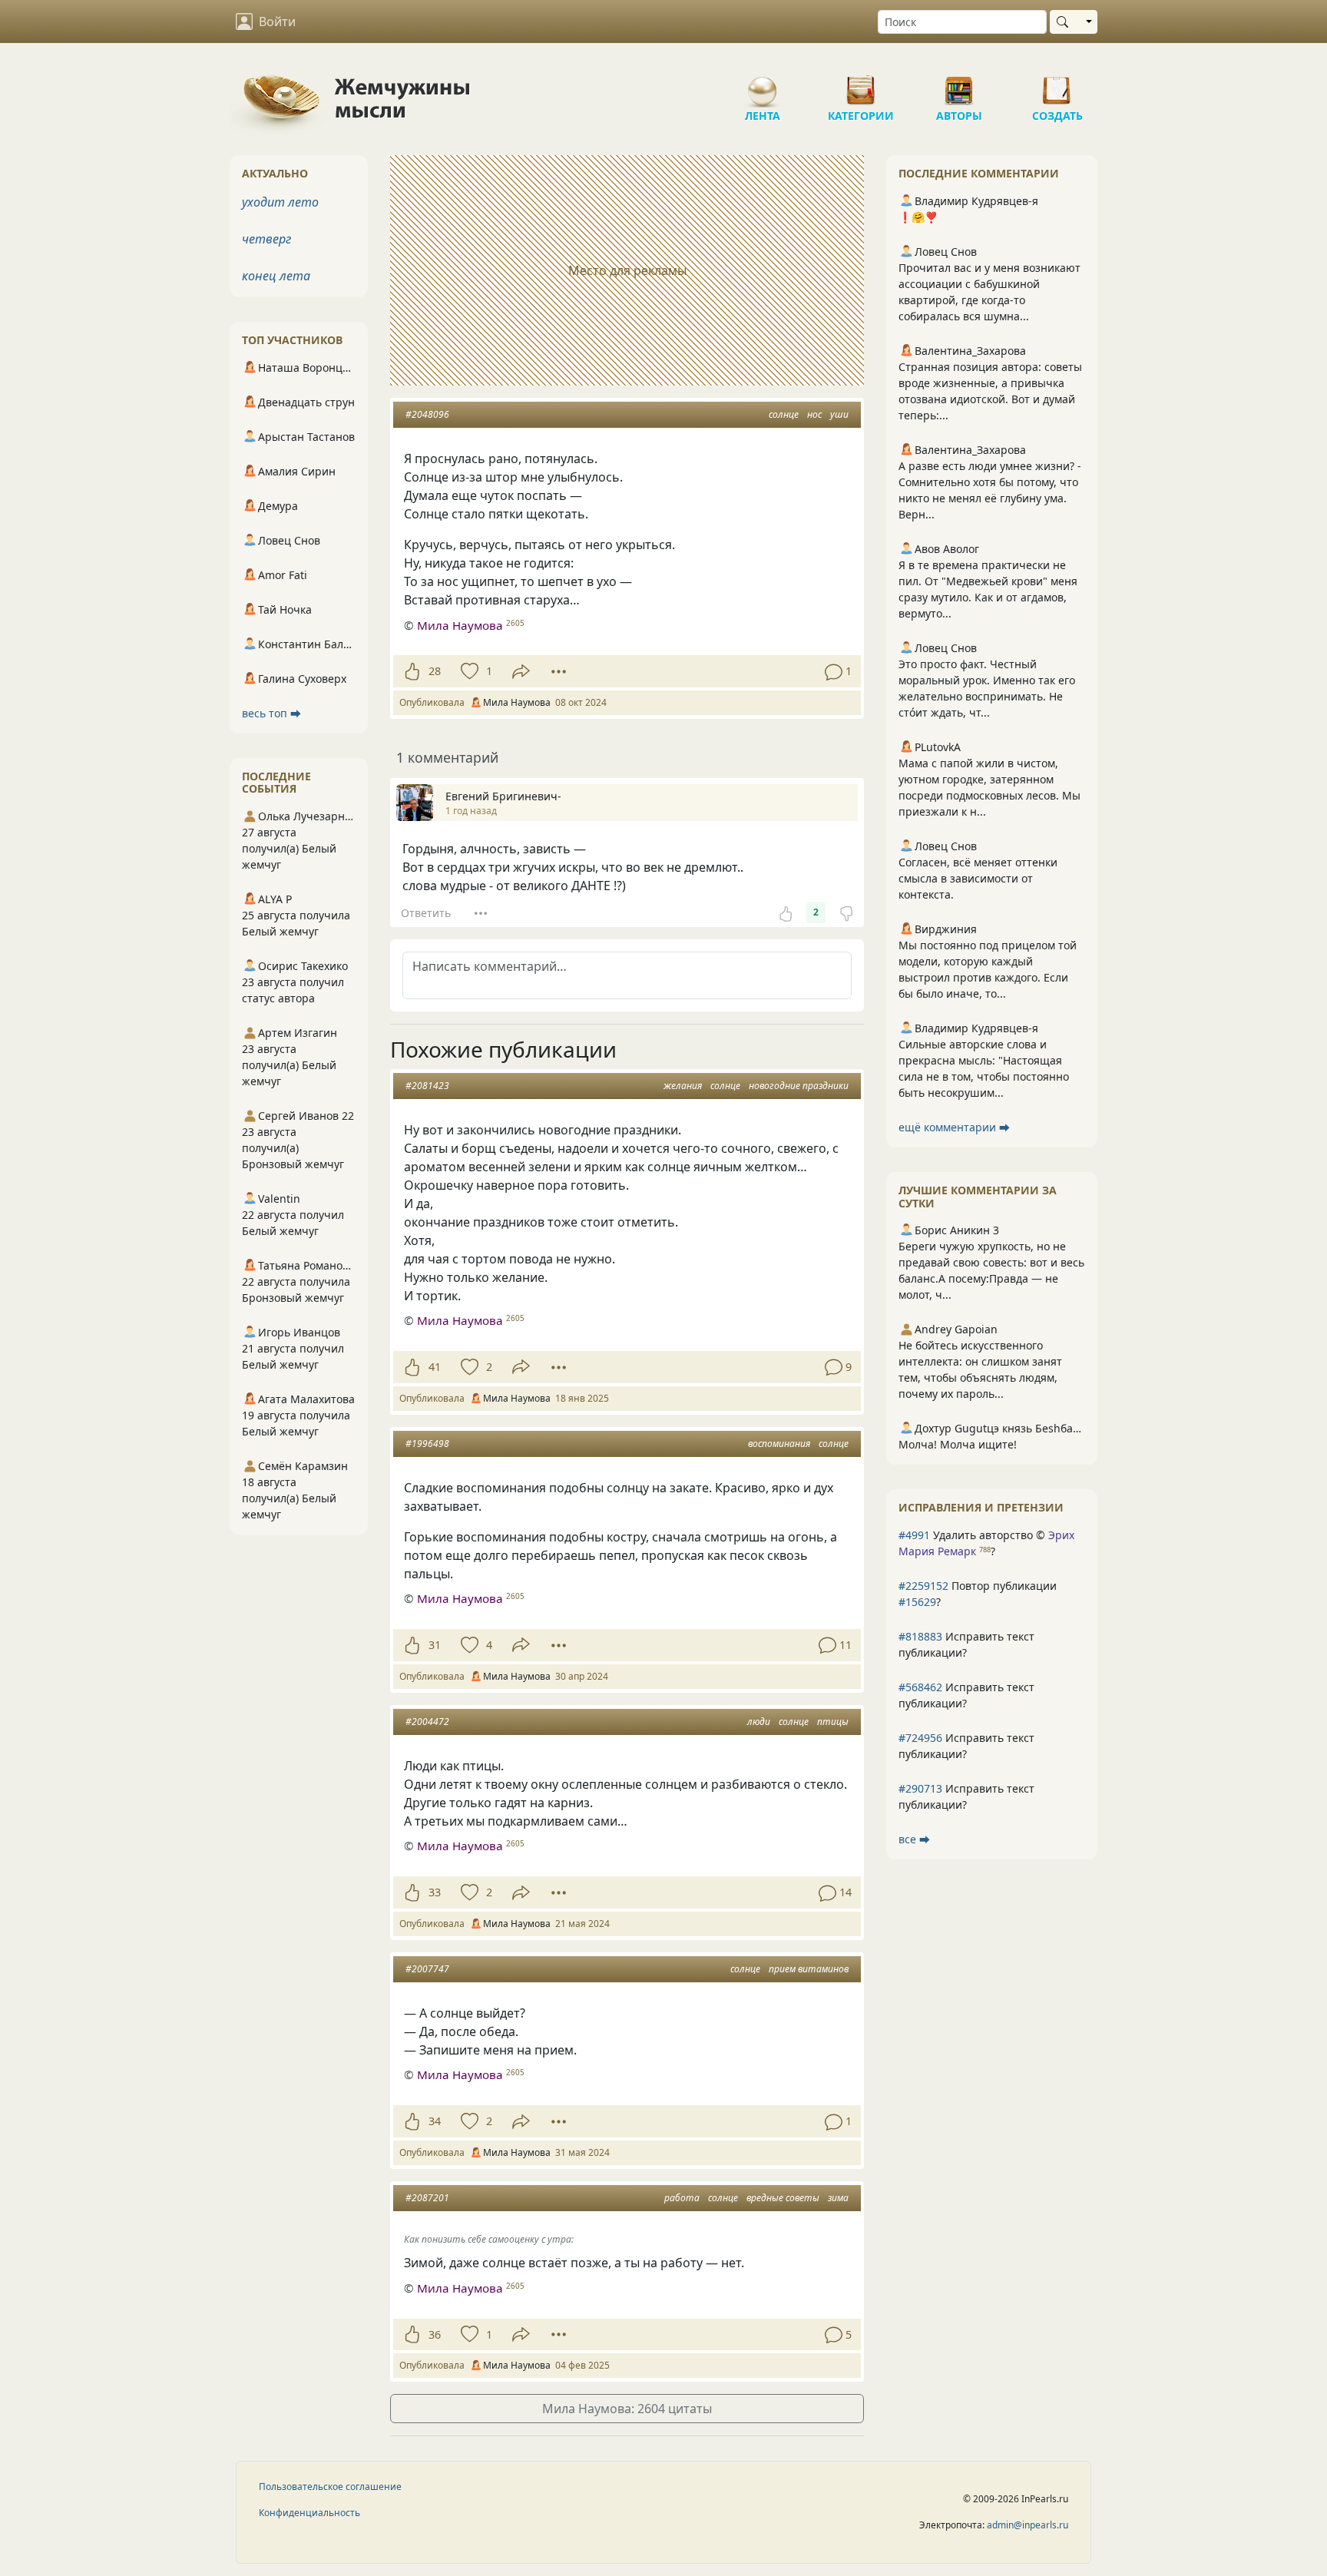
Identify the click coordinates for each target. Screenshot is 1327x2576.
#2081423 (427, 1086)
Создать (1057, 84)
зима (838, 2198)
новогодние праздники (799, 1086)
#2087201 (427, 2198)
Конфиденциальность (309, 2513)
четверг (266, 239)
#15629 (917, 1602)
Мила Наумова (460, 625)
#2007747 (427, 1969)
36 (435, 2334)
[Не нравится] (846, 912)
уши (839, 414)
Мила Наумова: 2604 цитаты (627, 2409)
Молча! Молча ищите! (958, 1444)
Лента (763, 84)
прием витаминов (809, 1969)
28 (435, 671)
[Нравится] (412, 671)
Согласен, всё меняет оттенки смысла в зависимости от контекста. (978, 878)
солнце (784, 414)
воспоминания (779, 1444)
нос (814, 414)
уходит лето (280, 202)
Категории (861, 84)
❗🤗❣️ (918, 217)
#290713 (920, 1788)
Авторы (959, 84)
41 (435, 1367)
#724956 (920, 1738)
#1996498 (427, 1444)
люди (759, 1722)
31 (435, 1645)
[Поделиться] (521, 672)
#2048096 (427, 414)
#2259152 (923, 1586)
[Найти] (1066, 22)
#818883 (920, 1636)
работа (682, 2198)
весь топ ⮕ (271, 713)
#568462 (920, 1687)
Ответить (426, 913)
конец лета (276, 276)
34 (435, 2121)
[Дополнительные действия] (559, 671)
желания (683, 1086)
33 (435, 1892)
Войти (277, 22)
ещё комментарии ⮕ (954, 1127)
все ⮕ (914, 1839)
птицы (833, 1722)
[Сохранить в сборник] (468, 671)
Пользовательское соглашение (330, 2487)
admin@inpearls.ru (1028, 2525)
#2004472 (427, 1722)
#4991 (914, 1535)
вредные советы (783, 2198)
